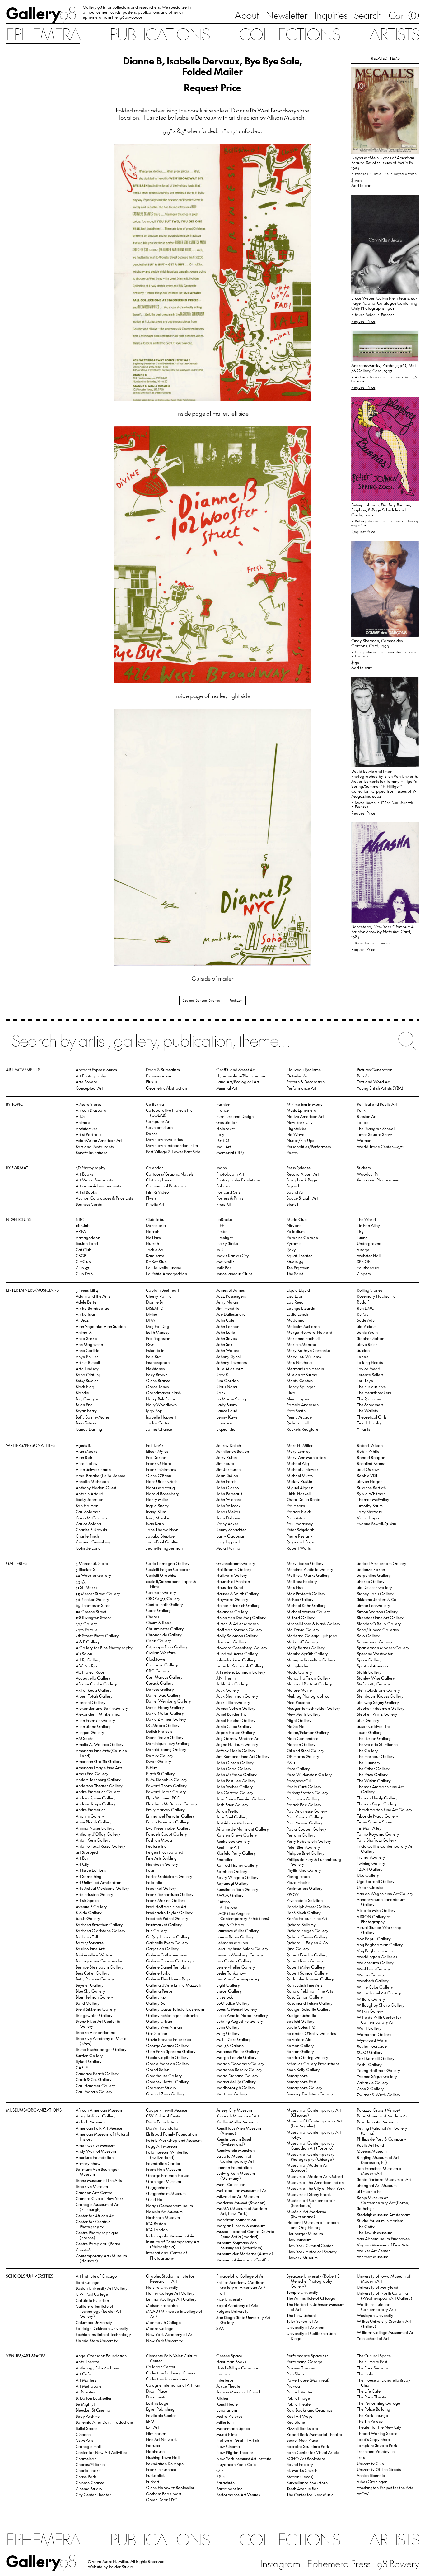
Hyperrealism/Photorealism (241, 1076)
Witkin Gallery (370, 2011)
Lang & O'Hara (230, 1925)
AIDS (80, 1116)
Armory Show (88, 2163)
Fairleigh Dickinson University (102, 2328)
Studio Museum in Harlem (380, 2220)
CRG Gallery (158, 1671)
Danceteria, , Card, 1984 (383, 932)
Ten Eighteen (298, 1268)
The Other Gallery (373, 1768)
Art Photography (91, 1076)
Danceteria (156, 1225)
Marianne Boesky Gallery (239, 2069)
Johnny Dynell (229, 1356)
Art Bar (82, 1858)
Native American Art (305, 1116)
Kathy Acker (227, 1524)
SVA (220, 2328)
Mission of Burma (302, 1374)
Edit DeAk (155, 1445)
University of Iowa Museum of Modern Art (384, 2278)
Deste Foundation (162, 2122)
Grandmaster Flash (163, 1393)
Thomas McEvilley (373, 1499)
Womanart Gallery (374, 2034)
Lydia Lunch (297, 1314)
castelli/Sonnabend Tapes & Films (171, 1584)
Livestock (225, 1997)
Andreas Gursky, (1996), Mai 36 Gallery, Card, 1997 (383, 368)
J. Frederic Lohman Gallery (241, 1672)
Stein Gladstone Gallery (378, 1690)
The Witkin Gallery (374, 1781)
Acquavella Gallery (93, 1678)
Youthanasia (368, 1268)
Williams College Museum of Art (386, 2332)
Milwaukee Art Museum (238, 2196)
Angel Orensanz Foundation (101, 2356)
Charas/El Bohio (90, 2464)
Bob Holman (87, 1506)
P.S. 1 (291, 1763)
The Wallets (367, 1411)
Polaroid (224, 1186)
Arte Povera (86, 1082)
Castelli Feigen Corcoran (168, 1569)
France (222, 1110)
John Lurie (226, 1332)
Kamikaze (155, 1255)
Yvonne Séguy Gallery (377, 2076)
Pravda (293, 2386)
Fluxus (152, 1082)
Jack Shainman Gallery (237, 1696)
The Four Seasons (373, 2368)
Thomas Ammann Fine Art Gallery (380, 1789)
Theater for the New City (379, 2427)
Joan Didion (227, 1475)
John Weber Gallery (235, 1787)
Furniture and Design (235, 1116)
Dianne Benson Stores (201, 1000)
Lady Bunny (227, 1405)
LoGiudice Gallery (233, 2003)
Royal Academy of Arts (237, 2305)
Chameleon (86, 2458)
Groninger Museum (163, 2181)
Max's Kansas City (233, 1255)
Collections (289, 33)
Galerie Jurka (158, 1973)
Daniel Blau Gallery (163, 1695)
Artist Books (86, 1192)
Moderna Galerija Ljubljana (312, 1635)
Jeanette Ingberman (164, 1548)
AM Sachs (84, 1738)
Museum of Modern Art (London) (308, 2167)
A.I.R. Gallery (88, 1660)
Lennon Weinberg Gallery (240, 1955)
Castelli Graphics (161, 1575)
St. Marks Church (302, 2470)
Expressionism (159, 1076)
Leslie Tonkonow (231, 1973)
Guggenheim (158, 2187)
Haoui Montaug (160, 1488)
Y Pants (363, 1429)
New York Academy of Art (170, 2334)
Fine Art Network (161, 2439)
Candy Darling (89, 1429)
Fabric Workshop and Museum (174, 2140)
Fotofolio (154, 1882)
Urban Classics (370, 1887)
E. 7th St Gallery (160, 1773)
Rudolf (363, 1302)
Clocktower (156, 1659)
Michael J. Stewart (303, 1469)
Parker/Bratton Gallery (307, 1792)
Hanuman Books (231, 2362)
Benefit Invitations (91, 1152)
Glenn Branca (158, 1380)
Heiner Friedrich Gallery (238, 1605)
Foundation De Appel (165, 2463)
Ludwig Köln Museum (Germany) (236, 2176)
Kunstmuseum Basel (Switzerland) (234, 2141)
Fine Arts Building (161, 1858)
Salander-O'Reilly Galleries (311, 2033)
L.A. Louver (227, 1907)
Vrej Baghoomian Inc (376, 1951)
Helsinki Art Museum (164, 2211)
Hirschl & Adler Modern (237, 1624)
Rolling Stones (369, 1290)
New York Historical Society (312, 2252)
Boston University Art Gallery (102, 2288)
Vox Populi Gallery (374, 1939)
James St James (230, 1290)
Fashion (236, 1000)
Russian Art (367, 1116)
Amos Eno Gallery (92, 1773)
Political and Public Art (377, 1104)
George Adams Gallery (167, 2045)
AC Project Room (91, 1672)
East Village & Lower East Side (173, 1151)
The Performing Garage (378, 2403)
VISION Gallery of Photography (374, 1919)
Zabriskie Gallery (373, 2082)
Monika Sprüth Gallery (307, 1654)
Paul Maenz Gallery (305, 1823)
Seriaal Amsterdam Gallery (382, 1563)
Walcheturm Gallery (375, 1963)
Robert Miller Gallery (306, 1967)
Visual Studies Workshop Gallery (379, 1930)
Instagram (280, 2563)
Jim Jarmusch (228, 1469)
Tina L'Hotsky (369, 1423)
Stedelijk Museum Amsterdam (384, 2215)
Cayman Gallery (161, 1592)
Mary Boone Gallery (305, 1563)
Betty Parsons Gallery (95, 1979)
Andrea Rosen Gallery (96, 1798)
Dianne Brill (156, 1302)
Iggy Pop (154, 1411)
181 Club (83, 1225)
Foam (151, 1870)
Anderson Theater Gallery (99, 1786)
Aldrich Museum (90, 2122)
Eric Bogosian (158, 1338)
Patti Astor (296, 1518)
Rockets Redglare (302, 1429)
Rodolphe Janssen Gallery (310, 1979)
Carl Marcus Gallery (94, 2091)
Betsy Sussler (87, 1380)
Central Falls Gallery (164, 1604)
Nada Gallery (299, 1672)
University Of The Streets (379, 2469)
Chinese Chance (90, 2482)
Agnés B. (83, 1445)
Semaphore (297, 2076)
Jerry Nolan (227, 1302)
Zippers (364, 1274)
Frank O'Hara (159, 1463)
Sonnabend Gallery (375, 1642)
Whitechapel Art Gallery (379, 1993)
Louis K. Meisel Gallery (237, 2009)
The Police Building (374, 2409)
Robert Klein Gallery (305, 1961)
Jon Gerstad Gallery (235, 1792)
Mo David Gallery (303, 1630)
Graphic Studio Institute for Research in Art (170, 2278)
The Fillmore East (372, 2362)
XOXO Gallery (370, 2052)
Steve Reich (367, 1344)
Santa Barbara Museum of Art (384, 2179)
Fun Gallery (156, 1930)
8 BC (80, 1219)
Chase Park (86, 2476)
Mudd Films (227, 2434)
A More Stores (89, 1104)
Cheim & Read (159, 1622)
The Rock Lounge (372, 2415)
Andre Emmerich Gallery (98, 1792)
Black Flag (85, 1387)
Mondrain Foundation (236, 2220)
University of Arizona (306, 2327)
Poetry (292, 1152)
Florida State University (97, 2340)
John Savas (227, 1338)
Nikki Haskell (299, 1493)
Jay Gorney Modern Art (238, 1738)
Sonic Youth (367, 1332)
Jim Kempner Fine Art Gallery (243, 1756)
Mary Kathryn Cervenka (308, 1350)
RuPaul (363, 1314)
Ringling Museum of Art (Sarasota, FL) (378, 2160)
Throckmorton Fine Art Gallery (385, 1810)
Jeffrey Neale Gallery (236, 1750)
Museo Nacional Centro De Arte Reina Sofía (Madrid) (245, 2234)
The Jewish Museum (375, 2233)
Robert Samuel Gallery (307, 1973)
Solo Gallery (368, 1635)
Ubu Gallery (368, 1875)
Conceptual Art (89, 1088)
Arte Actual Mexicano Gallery (103, 1888)
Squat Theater (299, 1255)
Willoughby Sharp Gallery (381, 2005)
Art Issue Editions (91, 1870)
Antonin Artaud (89, 1493)
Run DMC (365, 1308)
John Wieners (229, 1499)
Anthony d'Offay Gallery (98, 1834)
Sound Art (296, 1192)
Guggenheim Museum (166, 2193)
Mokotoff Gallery (302, 1642)
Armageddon (88, 1237)
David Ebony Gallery (165, 1707)
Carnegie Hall (88, 2446)
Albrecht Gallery (91, 1702)
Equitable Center (161, 2415)
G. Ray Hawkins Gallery (168, 1937)
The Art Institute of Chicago (311, 2298)
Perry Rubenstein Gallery (309, 1841)
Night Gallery (299, 1720)
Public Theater (299, 2404)
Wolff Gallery (369, 2028)
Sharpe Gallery (371, 1581)
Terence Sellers (370, 1374)
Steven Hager (369, 1481)
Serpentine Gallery (374, 1575)
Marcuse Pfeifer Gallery (238, 2051)
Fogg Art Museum (162, 2146)
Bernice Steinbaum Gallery (100, 1967)
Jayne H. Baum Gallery (237, 1744)
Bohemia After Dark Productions (105, 2422)
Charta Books (88, 2470)
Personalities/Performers (309, 1146)
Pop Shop (295, 2374)
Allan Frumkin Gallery (95, 1720)
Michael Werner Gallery (308, 1611)
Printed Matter (300, 2392)
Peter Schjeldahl (301, 1530)
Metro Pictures (229, 2416)
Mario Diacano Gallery (237, 2076)
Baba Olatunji (88, 1374)
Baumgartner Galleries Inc (99, 1961)
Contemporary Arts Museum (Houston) (101, 2258)
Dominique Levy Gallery (168, 1743)
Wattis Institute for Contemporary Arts (376, 2307)
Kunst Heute (227, 2404)
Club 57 (82, 1268)
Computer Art (158, 1121)
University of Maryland (378, 2287)
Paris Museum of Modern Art (383, 2116)
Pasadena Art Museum (377, 2122)
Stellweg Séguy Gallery (378, 1702)
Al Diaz (82, 1320)
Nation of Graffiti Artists (238, 2440)
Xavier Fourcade (372, 2046)
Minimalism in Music (304, 1104)
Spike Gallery (369, 1660)
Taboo (363, 1356)
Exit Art (152, 2427)
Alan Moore (86, 1451)
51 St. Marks (86, 1587)
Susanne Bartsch (371, 1488)
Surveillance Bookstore (307, 2482)
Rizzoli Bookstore (302, 2428)
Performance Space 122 (308, 2356)
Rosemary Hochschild (376, 1296)
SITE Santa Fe (369, 2191)
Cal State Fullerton (92, 2300)
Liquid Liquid (298, 1290)
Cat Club (84, 1250)
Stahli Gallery (369, 1672)
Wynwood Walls (372, 2040)
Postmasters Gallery (305, 1888)
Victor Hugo (368, 1518)
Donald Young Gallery (166, 1749)
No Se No (296, 1726)
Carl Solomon (88, 1511)
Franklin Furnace (161, 2469)
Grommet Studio (161, 2087)
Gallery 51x (156, 1997)
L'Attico (223, 1901)
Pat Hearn (296, 1506)
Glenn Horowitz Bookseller (170, 2487)
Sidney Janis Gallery (375, 1593)
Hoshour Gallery (231, 1642)
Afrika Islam (86, 1314)
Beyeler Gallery (90, 1985)
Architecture (86, 1128)
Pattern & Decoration (306, 1082)
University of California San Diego (311, 2336)
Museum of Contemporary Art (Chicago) (314, 2112)
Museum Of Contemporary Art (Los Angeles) (314, 2123)
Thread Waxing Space (377, 2433)
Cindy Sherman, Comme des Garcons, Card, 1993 (377, 643)
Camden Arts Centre (94, 2192)
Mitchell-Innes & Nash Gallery (313, 1624)
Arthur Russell (88, 1362)
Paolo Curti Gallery (304, 1787)
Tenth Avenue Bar (302, 2489)
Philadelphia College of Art (241, 2276)
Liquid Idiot (227, 1429)
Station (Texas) (300, 2476)
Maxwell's (225, 1261)
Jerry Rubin (227, 1457)
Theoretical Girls (372, 1417)
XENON (364, 1261)
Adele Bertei (86, 1302)
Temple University (302, 2292)
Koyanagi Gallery (232, 1883)
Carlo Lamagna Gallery (168, 1563)
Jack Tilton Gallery (233, 1702)
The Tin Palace (370, 2421)
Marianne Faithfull (303, 1338)
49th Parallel (87, 1630)
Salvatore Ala (299, 2039)
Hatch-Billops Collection (238, 2368)
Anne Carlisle (87, 1350)
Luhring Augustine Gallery (240, 2021)
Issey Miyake (158, 1518)
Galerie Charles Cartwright (170, 1961)
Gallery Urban (159, 2021)
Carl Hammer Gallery (95, 2086)
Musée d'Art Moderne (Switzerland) (306, 2214)
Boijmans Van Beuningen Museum (98, 2172)
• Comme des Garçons (399, 652)
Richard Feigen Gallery (307, 1930)
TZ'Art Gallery (370, 1869)
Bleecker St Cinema (93, 2410)
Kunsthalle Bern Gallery (237, 1889)
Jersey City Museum (234, 2110)
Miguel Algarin (300, 1488)
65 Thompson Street (94, 1605)
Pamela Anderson (303, 1405)
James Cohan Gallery (236, 1708)
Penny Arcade (299, 1417)
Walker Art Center (373, 2251)
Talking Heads (370, 1362)
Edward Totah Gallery (166, 1792)
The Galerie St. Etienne (377, 1744)
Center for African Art (95, 2215)
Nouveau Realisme (304, 1069)
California (155, 1104)
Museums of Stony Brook (309, 2194)
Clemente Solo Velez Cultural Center (172, 2358)
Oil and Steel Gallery (305, 1750)
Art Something (89, 1876)
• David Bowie (364, 803)
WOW (363, 2494)
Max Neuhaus (299, 1362)
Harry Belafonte (160, 1399)
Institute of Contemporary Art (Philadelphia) (173, 2244)
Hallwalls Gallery (232, 1575)
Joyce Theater (229, 2386)
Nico (291, 1393)
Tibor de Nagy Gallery (378, 1816)
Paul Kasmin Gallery (305, 1817)
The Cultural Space (374, 2356)
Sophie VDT (367, 1475)
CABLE (82, 2067)
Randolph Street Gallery (308, 1906)
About (247, 15)
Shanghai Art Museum (377, 2185)
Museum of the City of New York (316, 2188)
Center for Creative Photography (93, 2224)
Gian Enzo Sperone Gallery (171, 2051)
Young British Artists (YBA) (380, 1088)
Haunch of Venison (233, 1581)
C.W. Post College (92, 2294)
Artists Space (87, 1900)
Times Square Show (374, 1134)
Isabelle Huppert (161, 1417)
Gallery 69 (156, 2003)
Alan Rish (84, 1457)
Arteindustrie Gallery (94, 1894)
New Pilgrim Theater (235, 2452)
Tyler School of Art (303, 2321)
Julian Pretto (227, 1811)
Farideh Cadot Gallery (166, 1834)
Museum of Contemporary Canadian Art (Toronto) (311, 2145)
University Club (370, 2463)
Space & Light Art (302, 1198)
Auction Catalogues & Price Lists (104, 1198)
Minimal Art (227, 1088)
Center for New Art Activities (101, 2452)
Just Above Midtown (235, 1823)
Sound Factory (300, 2464)
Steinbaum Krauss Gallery (380, 1696)
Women (364, 1140)
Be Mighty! (85, 2404)
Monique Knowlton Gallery (311, 1660)
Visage (363, 1250)
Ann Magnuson (89, 1344)
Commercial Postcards (166, 1186)
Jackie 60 (155, 1250)
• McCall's (380, 174)
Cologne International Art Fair (173, 2385)
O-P (220, 2470)
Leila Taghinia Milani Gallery (242, 1949)
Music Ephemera (301, 1110)
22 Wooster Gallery (93, 1575)
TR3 (360, 1231)
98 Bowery (398, 2563)
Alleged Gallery (90, 1732)
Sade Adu (366, 1320)
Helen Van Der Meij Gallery (241, 1617)
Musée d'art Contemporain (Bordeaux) (311, 2203)
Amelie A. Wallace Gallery (100, 1744)
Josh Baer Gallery (232, 1805)
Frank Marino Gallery (166, 1900)
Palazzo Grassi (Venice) (378, 2110)
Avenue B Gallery (91, 1906)
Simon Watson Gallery (377, 1611)
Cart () (404, 15)
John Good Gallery (234, 1768)
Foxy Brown (157, 1374)
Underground (369, 1243)
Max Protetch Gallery (306, 1593)
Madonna (296, 1320)
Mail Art (224, 1146)
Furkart (153, 2481)
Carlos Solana (88, 1524)
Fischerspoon (158, 1362)
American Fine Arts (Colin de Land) (101, 1753)
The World (366, 1219)
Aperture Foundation (95, 2157)
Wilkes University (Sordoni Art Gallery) (384, 2324)
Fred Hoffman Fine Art (166, 1906)
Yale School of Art (373, 2338)
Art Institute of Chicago (96, 2276)
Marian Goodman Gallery (240, 2063)
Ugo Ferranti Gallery (376, 1881)
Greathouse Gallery (164, 2076)
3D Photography (91, 1168)
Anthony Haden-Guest (96, 1488)
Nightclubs (296, 1128)
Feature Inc (156, 1846)
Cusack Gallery (160, 1683)
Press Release (299, 1168)
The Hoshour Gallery (376, 1756)
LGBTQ (223, 1140)
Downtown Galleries (164, 1139)
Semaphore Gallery (304, 2087)
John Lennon (228, 1326)
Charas (152, 1616)
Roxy (291, 1250)
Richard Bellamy (301, 1925)
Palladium (296, 1231)
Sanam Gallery (300, 2051)
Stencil (292, 1204)
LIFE (220, 1225)
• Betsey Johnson (367, 521)
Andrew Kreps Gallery (96, 1804)
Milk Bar (224, 1268)
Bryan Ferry (86, 1411)
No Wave (295, 1134)
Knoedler (224, 1859)
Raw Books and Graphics (309, 2410)
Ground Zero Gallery (165, 2094)
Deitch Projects (159, 1731)
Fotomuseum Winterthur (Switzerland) (168, 2154)
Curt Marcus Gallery (164, 1677)
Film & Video (157, 1192)
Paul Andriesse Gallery (307, 1811)
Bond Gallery (88, 2003)
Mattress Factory (302, 1581)
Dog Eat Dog (158, 1326)
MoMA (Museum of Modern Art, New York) (242, 2211)
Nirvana (294, 1225)
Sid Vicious (367, 1326)
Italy (220, 1134)
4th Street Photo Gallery (97, 1635)
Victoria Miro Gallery (376, 1910)
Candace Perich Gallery (97, 2073)
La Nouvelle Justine (163, 1268)
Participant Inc (229, 2489)
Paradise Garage (302, 1237)
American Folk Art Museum (100, 2128)
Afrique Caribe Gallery (96, 1684)
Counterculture (159, 1127)
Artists (394, 33)
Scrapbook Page (302, 1180)
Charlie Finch (87, 1536)
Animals (83, 1122)
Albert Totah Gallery (94, 1696)
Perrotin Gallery (301, 1835)
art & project (87, 1852)
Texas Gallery (369, 1732)
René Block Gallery (304, 1912)
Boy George (87, 1399)
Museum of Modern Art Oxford (315, 2176)
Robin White (368, 1451)
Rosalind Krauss (371, 1463)
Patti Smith (296, 1411)
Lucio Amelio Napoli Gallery (242, 2015)
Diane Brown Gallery (165, 1737)
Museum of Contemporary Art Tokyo (314, 2134)
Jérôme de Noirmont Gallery (243, 1829)
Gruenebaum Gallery (236, 1563)
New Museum (299, 2239)
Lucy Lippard (228, 1542)
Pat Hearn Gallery (303, 1799)
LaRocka (224, 1219)
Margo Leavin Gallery (236, 2057)
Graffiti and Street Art (236, 1069)
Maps (221, 1168)
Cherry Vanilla (159, 1296)
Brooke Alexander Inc (95, 2032)
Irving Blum (156, 1511)
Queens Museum (372, 2151)
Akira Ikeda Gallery (94, 1690)
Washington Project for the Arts (385, 2487)
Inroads (223, 2374)
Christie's (84, 2250)
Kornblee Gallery (232, 1871)
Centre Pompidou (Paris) (98, 2243)
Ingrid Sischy (157, 1506)
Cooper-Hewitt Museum (168, 2110)
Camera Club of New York (100, 2198)
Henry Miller (157, 1499)
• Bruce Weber (364, 315)
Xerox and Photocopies (378, 1180)
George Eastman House (168, 2175)
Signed (293, 1186)
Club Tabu (155, 1219)
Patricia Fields (299, 1511)
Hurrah (152, 1243)
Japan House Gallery (236, 1732)
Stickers (364, 1168)
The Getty (366, 2226)
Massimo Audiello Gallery (310, 1569)
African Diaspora (91, 1110)
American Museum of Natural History (102, 2136)
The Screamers (370, 1405)
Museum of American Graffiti (242, 2260)
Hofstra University (162, 2287)
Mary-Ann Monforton (306, 1457)
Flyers (151, 1198)
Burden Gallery (89, 2055)
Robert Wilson (370, 1445)
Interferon (225, 2380)
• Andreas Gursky (367, 377)
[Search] (213, 1045)
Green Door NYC (161, 2500)
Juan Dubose (228, 1518)
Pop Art (364, 1076)
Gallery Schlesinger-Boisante (172, 2015)
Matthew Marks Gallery (308, 1575)
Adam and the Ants (93, 1296)
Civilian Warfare (161, 1653)
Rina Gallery (298, 1949)
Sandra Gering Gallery (307, 2057)
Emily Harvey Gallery (165, 1810)
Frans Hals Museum (163, 2169)
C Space (83, 2434)
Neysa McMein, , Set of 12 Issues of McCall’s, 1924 (383, 162)
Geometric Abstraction (166, 1088)
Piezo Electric (298, 1882)
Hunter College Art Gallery (170, 2293)
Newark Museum (302, 2258)
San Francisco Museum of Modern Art (380, 2171)
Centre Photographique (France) (97, 2235)
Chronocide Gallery (164, 1635)
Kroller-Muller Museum (237, 2122)
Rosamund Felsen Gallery (310, 2003)
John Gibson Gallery (235, 1763)
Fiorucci (153, 2445)
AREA (81, 1231)
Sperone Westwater (375, 1654)
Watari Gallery (371, 1975)
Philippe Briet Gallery (306, 1853)
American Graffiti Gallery (99, 1761)
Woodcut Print (370, 1174)
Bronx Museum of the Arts (99, 2180)
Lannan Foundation (234, 2167)
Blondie (82, 1393)
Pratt (221, 2293)
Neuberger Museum (305, 2234)
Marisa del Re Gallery (236, 2082)
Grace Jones (157, 1387)
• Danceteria (363, 943)
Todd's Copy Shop (373, 2439)
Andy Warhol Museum (96, 2151)
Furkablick (155, 2475)
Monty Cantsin (300, 1380)
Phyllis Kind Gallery (304, 1870)
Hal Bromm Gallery (234, 1569)
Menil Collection (231, 2184)
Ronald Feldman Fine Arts (310, 1991)
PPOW (293, 1894)
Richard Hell (298, 1423)
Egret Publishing (160, 2409)
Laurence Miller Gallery (238, 1930)
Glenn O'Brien (159, 1475)
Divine (152, 1314)
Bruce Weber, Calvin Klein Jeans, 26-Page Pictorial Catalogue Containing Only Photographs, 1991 (384, 303)
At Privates (85, 2392)
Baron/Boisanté (90, 1943)
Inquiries (331, 15)
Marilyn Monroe (301, 1344)
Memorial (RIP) (230, 1152)
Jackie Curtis (157, 1423)
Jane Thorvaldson (162, 1530)
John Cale (225, 1320)
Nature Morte (299, 1690)
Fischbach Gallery (162, 1864)
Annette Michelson (92, 1481)
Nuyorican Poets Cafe (236, 2464)
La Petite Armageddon (166, 1274)
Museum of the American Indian (315, 2182)
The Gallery (367, 1750)
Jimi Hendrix (228, 1308)
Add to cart (362, 185)
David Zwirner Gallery (166, 1719)
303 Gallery (86, 1624)
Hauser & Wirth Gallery (238, 1593)
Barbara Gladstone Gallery (100, 1930)
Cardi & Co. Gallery (94, 2079)
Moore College (160, 2328)
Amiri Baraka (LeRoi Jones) (100, 1475)
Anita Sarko (86, 1338)
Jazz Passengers (231, 1296)
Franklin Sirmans (161, 1469)
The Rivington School (376, 1128)
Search (368, 15)
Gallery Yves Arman (164, 2027)
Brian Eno (84, 1405)
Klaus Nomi (227, 1387)
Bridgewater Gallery (94, 2015)
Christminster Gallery (165, 1629)
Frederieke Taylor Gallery (169, 1912)
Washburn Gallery (374, 1969)
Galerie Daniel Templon (167, 1967)
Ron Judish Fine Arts (304, 1985)
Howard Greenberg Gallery (242, 1648)
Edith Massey (158, 1332)
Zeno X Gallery (370, 2088)
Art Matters (86, 2380)
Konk (221, 1393)
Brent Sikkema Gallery (96, 2009)
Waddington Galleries (377, 1957)
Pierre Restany (299, 1536)
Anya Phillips (87, 1356)
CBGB (81, 1255)
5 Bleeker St (86, 1569)
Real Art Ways (299, 2416)
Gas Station (227, 1122)
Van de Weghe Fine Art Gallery (385, 1893)
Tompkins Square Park (377, 2445)
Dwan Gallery (159, 1761)
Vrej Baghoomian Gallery (380, 1944)
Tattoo (363, 1122)
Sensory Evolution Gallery (310, 2094)
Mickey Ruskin (299, 1481)
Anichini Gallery (90, 1816)
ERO (150, 2421)
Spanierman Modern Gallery (383, 1648)
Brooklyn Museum (92, 2186)
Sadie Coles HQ (301, 2027)
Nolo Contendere (302, 1738)
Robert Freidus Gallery (307, 1955)
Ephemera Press (339, 2563)
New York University (164, 2340)
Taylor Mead (369, 1369)
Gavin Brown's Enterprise (168, 2039)
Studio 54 (295, 1261)
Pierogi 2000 (298, 1876)
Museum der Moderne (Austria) (245, 2253)
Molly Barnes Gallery (306, 1648)
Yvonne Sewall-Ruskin (376, 1524)
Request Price (213, 87)
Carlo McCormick (92, 1518)
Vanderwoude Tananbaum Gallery (381, 1902)
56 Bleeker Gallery (92, 1599)
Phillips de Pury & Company (382, 2139)
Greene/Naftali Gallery (167, 2082)
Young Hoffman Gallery (378, 2070)
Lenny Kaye (227, 1417)
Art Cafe (83, 2374)
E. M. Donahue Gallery (167, 1779)
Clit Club (83, 1261)
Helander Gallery (232, 1611)
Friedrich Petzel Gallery (167, 1918)
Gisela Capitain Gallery (167, 2057)
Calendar (154, 1168)
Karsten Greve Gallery (237, 1835)
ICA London (157, 2229)
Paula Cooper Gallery (306, 1829)
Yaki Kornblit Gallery (376, 2058)
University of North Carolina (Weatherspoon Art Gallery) (385, 2296)
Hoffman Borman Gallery (239, 1630)
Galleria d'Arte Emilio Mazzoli (173, 1985)
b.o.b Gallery (88, 1918)
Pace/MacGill (299, 1781)
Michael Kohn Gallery (306, 1605)
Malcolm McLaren (303, 1326)
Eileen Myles (157, 1451)
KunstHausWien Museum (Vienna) (239, 2130)
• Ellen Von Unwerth (395, 803)
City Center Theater (93, 2495)
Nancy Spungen (301, 1387)
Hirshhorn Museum (163, 2217)
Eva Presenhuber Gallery (168, 1828)
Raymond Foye (300, 1542)
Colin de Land (88, 1548)
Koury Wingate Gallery (237, 1877)
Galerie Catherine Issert (167, 1955)
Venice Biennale (371, 2475)
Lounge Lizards (301, 1308)
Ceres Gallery (158, 1610)
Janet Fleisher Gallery (236, 1720)
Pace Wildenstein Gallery (309, 1774)
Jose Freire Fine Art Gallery (241, 1799)
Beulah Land (87, 1243)
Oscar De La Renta (304, 1499)
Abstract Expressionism (96, 1069)
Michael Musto (300, 1475)
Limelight (224, 1237)
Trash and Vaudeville (376, 2451)
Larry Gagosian (231, 1536)
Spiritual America (372, 1666)
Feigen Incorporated (165, 1852)
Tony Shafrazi (369, 1511)
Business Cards (89, 1204)
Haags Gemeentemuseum (169, 2205)
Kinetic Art (155, 1204)
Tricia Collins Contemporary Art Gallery (385, 1849)
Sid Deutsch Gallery (374, 1587)
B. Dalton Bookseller (94, 2398)
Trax (361, 2457)
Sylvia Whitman (371, 1493)
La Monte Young (231, 1399)
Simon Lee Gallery (374, 1605)
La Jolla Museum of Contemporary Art (235, 2158)
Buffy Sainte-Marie (92, 1417)
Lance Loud (227, 1411)
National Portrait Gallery (309, 1684)
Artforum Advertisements (98, 1186)
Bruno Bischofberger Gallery (101, 2049)
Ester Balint (156, 1350)
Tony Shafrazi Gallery (377, 1840)
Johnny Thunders (231, 1362)
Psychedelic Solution (305, 1900)
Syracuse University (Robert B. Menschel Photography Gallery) (314, 2281)
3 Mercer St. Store (92, 1563)
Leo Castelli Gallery (234, 1961)
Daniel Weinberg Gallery (168, 1701)
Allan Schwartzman (93, 1469)
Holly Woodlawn (161, 1405)
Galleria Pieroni (160, 1991)
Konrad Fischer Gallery (237, 1865)
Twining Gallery (371, 1863)
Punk (361, 1110)
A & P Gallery (88, 1642)
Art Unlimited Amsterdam (98, 1882)
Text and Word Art (374, 1082)
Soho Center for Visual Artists (313, 2452)
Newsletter (287, 15)
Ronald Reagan (371, 1457)
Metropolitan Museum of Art (242, 2190)
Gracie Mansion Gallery (168, 2063)
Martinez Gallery (232, 2094)
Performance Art (301, 1088)
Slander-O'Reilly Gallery (379, 1624)
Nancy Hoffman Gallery (308, 1678)
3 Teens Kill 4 (87, 1290)
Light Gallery (228, 1985)
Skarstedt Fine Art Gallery (380, 1617)
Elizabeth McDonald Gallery (172, 1804)
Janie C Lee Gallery (234, 1726)
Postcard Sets (228, 1192)
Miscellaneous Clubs (234, 1274)
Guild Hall (155, 2199)
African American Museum (99, 2110)
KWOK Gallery (230, 1895)
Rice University (229, 2299)
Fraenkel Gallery (161, 1888)
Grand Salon (158, 2069)
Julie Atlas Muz (230, 1369)
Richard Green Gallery (307, 1937)
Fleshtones (155, 1369)
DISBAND (155, 1308)
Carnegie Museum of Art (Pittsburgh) (98, 2207)
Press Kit (224, 1204)
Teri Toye (365, 1380)
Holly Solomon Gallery (237, 1635)
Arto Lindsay (87, 1369)
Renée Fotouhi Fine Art (307, 1918)
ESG (150, 1344)
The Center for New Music (310, 2495)
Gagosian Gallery (162, 1949)
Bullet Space (86, 2428)
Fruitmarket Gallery (164, 1925)
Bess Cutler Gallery (93, 1973)
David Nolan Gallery (165, 1713)
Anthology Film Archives (97, 2368)
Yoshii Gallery (369, 2064)
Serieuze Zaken (371, 1569)
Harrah (153, 1231)
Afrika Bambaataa (93, 1308)
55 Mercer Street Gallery (98, 1593)
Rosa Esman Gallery (305, 1997)
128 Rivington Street (93, 1617)
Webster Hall (369, 1255)
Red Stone (296, 2422)
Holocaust (225, 1128)
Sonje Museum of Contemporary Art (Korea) (383, 2200)
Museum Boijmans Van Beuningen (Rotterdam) (239, 2245)
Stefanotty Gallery (374, 1684)
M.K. (221, 1250)
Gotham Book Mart (164, 2494)
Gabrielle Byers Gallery (167, 1943)
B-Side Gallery (89, 1912)
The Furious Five (371, 1387)
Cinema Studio (89, 2489)
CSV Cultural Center (164, 2116)
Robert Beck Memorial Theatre (314, 2434)
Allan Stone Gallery (93, 1726)
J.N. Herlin (226, 1678)
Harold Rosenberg (163, 1493)
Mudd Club (297, 1219)
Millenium (225, 2422)
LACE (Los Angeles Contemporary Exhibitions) (243, 1916)
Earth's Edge (157, 2403)
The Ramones (369, 1399)
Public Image (298, 2398)
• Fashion (361, 174)
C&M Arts (84, 2440)
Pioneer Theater (301, 2368)
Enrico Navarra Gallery (167, 1822)
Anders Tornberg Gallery (98, 1779)
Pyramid (294, 1243)
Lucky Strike (227, 1243)
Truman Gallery (371, 1857)
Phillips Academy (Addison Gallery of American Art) (241, 2285)
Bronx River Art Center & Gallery (98, 2024)
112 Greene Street (91, 1611)
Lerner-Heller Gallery (236, 1967)
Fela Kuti (154, 1356)
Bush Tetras (86, 1423)
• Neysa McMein (404, 174)
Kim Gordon (227, 1380)
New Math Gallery (304, 1714)
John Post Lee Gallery (236, 1781)
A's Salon (84, 1654)
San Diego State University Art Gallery (243, 2320)
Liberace (224, 1423)
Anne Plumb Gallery (94, 1822)
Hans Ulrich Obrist (162, 1481)
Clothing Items (159, 1180)
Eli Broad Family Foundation (171, 2134)
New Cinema (228, 2446)
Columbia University (94, 2322)
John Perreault (229, 1493)
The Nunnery (369, 1763)
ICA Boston (156, 2224)
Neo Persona (298, 1702)
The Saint (295, 1274)
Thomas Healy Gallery (377, 1798)
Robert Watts (299, 1548)
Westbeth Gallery (373, 1981)
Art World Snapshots (94, 1180)
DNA (150, 1320)
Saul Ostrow (368, 1469)
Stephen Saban (371, 1338)
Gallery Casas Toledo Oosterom (175, 2009)
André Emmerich (91, 1810)
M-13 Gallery (228, 2033)
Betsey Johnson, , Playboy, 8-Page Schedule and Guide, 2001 (381, 510)
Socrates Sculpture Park (308, 2446)
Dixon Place (156, 2391)
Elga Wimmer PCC (163, 1798)
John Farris (226, 1481)
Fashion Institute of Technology (103, 2334)
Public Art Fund (370, 2145)
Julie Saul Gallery (232, 1817)
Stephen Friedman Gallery (381, 1708)
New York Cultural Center (310, 2245)
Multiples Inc (298, 1666)
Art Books (84, 1174)
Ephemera (43, 33)
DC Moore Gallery (163, 1725)
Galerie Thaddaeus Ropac (170, 1979)
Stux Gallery (368, 1720)
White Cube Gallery (375, 1987)
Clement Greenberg (94, 1542)
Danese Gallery (160, 1689)
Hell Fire (153, 1237)
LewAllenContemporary (238, 1979)
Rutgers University (232, 2311)
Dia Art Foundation (163, 2128)
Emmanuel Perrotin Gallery (170, 1816)
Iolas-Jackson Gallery (236, 1660)
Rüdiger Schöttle (301, 2015)
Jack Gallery (228, 1690)
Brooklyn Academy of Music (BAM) (101, 2041)
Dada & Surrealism (163, 1069)
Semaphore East (301, 2082)
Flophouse (155, 2451)
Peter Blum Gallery (303, 1847)
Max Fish (295, 1587)
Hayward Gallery (232, 1599)
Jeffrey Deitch (229, 1445)
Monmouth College (163, 2322)
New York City (300, 1122)
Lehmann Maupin (232, 1943)
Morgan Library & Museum (241, 2225)
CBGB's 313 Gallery (163, 1598)
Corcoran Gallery (162, 1665)
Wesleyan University (375, 2315)
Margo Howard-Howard (309, 1332)
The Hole (365, 2374)
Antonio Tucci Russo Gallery (100, 1846)
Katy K (222, 1374)
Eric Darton (156, 1457)
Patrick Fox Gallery (304, 1805)
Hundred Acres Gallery (237, 1654)
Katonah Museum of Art (238, 2116)
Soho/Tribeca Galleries (378, 1630)
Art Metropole (89, 2386)
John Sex (224, 1344)
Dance (152, 1133)
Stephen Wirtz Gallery (377, 1714)
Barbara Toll (87, 1937)
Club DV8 (84, 1274)
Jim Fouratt (227, 1463)
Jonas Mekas (228, 1511)
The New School (301, 2315)
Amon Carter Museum (96, 2145)
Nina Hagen (298, 1399)
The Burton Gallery (374, 1738)
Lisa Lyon (295, 1296)
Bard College (87, 2282)
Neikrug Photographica (308, 1696)
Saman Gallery (300, 2045)
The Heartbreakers (374, 1393)
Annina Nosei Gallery (95, 1828)
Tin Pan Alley (368, 1225)
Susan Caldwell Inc (374, 1726)
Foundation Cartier (163, 2163)
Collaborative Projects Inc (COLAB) (169, 1112)
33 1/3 (81, 1581)
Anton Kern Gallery (93, 1840)
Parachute (225, 2482)
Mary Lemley (299, 1451)
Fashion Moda (159, 1840)
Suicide (363, 1350)
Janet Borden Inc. (232, 1714)
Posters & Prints (230, 1198)
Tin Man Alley (369, 1828)
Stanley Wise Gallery (376, 1678)
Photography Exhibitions (238, 1180)
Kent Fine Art (228, 1847)
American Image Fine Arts (99, 1768)
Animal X (84, 1332)
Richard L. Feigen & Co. (308, 1943)
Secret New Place (302, 2440)
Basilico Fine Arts (91, 1949)
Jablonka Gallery (232, 1684)
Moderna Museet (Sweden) (241, 2202)
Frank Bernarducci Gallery (170, 1894)
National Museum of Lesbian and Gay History (313, 2225)
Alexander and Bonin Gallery (102, 1708)
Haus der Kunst (230, 1587)
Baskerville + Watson (94, 1955)
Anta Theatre (87, 2362)
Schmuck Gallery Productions (313, 2063)
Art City (82, 1864)
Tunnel (363, 1237)
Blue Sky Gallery (90, 1991)
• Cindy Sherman (366, 652)
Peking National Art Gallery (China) (382, 2130)
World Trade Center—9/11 (380, 1146)
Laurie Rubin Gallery (235, 1937)
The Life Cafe (369, 2391)
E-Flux (152, 1768)
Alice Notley (87, 1463)
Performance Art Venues (238, 2495)
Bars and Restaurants (95, 1146)
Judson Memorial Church (239, 2392)
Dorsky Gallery (160, 1755)
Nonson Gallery (301, 1744)
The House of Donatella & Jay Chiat (384, 2382)
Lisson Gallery (229, 1991)
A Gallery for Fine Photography (104, 1648)
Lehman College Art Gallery (171, 2299)
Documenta (156, 2397)
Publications (159, 33)
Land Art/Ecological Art (238, 1082)
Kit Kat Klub (156, 1261)
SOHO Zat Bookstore (306, 2458)
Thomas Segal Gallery (377, 1804)
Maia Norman (229, 1548)
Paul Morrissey (300, 1524)
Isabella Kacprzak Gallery (240, 1666)
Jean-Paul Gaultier (163, 1542)
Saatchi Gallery (301, 2021)
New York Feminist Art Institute (244, 2458)
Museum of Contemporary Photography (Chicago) (311, 2157)
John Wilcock (228, 1506)
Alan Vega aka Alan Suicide (101, 1326)
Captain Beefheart (163, 1290)
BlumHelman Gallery (94, 1997)
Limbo (222, 1231)
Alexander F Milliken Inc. (98, 1714)
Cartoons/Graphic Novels (170, 1174)
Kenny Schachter (231, 1530)
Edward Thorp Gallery (166, 1786)
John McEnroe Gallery (236, 1774)
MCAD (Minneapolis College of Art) (174, 2314)
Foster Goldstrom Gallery (169, 1876)
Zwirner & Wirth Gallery (379, 2095)
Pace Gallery (298, 1768)
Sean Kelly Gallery (303, 2069)
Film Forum (156, 2433)
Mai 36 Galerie (230, 2045)
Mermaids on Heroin (305, 1369)
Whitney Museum (373, 2257)
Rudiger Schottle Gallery (309, 2009)
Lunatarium (227, 2410)
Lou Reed (295, 1302)
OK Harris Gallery (303, 1756)
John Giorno (228, 1488)
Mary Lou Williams (304, 1356)
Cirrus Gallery (159, 1640)
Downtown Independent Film (172, 1145)
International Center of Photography (166, 2255)
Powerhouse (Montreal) (308, 2380)
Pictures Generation (375, 1069)
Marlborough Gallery (236, 2087)
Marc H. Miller (300, 1445)
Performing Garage (304, 2362)
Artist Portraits (88, 1134)
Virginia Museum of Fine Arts (383, 2245)
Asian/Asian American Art (99, 1140)
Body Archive (88, 2416)
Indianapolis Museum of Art (171, 2236)
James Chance (159, 1429)
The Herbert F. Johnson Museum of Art (315, 2307)
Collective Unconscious (166, 2379)
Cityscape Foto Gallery (167, 1647)
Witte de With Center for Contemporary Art (379, 2020)
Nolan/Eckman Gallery (308, 1732)
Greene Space (229, 2356)
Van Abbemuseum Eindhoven (383, 2239)
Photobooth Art (230, 1174)
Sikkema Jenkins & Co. (377, 1599)
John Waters (228, 1350)
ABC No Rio (86, 1666)
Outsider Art (298, 1076)
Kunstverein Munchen (235, 2150)
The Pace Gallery (372, 1774)
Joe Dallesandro (231, 1314)
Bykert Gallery (89, 2061)
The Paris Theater (372, 2397)
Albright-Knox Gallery (96, 2116)
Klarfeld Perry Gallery (236, 1853)
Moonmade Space (233, 2428)
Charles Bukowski (91, 1530)
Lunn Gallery (228, 2027)
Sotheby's (366, 2208)
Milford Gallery (301, 1617)
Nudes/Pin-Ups (300, 1140)
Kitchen (223, 2398)
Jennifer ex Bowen (233, 1451)
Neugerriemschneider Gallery (313, 1708)
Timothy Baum (370, 1506)
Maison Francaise (162, 2305)
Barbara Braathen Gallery (99, 1925)
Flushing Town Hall (163, 2457)
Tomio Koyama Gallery (378, 1834)
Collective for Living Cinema (171, 2373)
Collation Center (161, 2367)
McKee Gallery (300, 1599)
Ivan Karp (155, 1524)
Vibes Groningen (372, 2481)
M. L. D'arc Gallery (234, 2039)
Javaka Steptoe (160, 1536)
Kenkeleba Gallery (233, 1841)
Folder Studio (121, 2566)
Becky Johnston (89, 1499)
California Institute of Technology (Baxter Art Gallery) (98, 2311)
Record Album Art (303, 1174)
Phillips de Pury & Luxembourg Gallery (314, 1862)
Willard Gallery (371, 1999)
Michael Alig (298, 1463)
